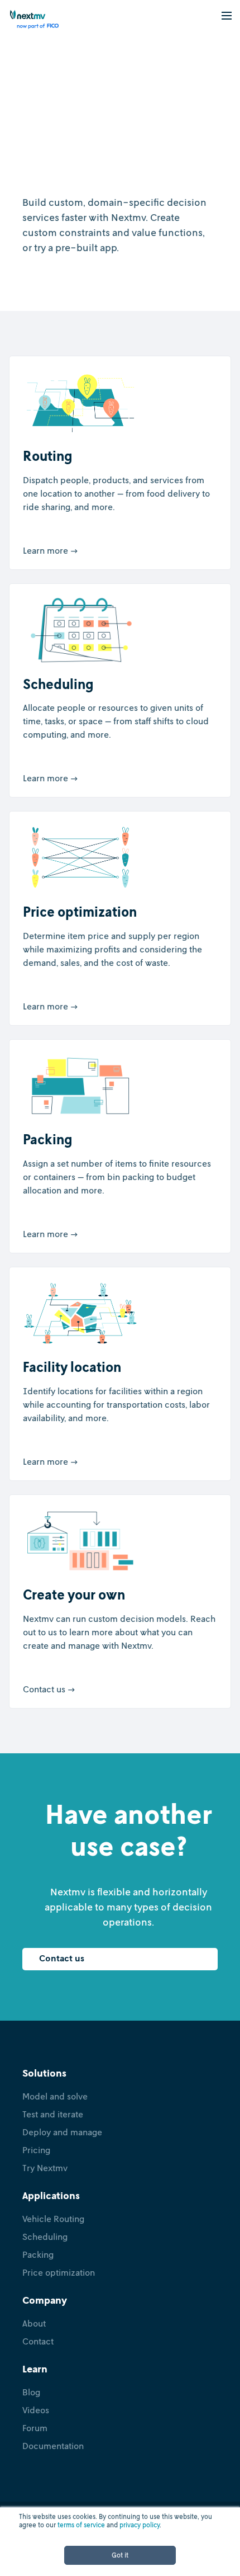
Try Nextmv (45, 2168)
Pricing (36, 2150)
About (34, 2323)
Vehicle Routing (53, 2219)
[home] (30, 20)
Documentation (53, 2446)
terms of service (81, 2525)
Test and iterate (53, 2114)
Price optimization (59, 2272)
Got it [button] (120, 2555)
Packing (38, 2254)
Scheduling (45, 2237)
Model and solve (55, 2096)
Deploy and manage (62, 2132)
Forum (35, 2428)
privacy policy (140, 2525)
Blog (31, 2392)
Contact (38, 2341)
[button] (227, 15)
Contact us (62, 1958)
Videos (36, 2410)
